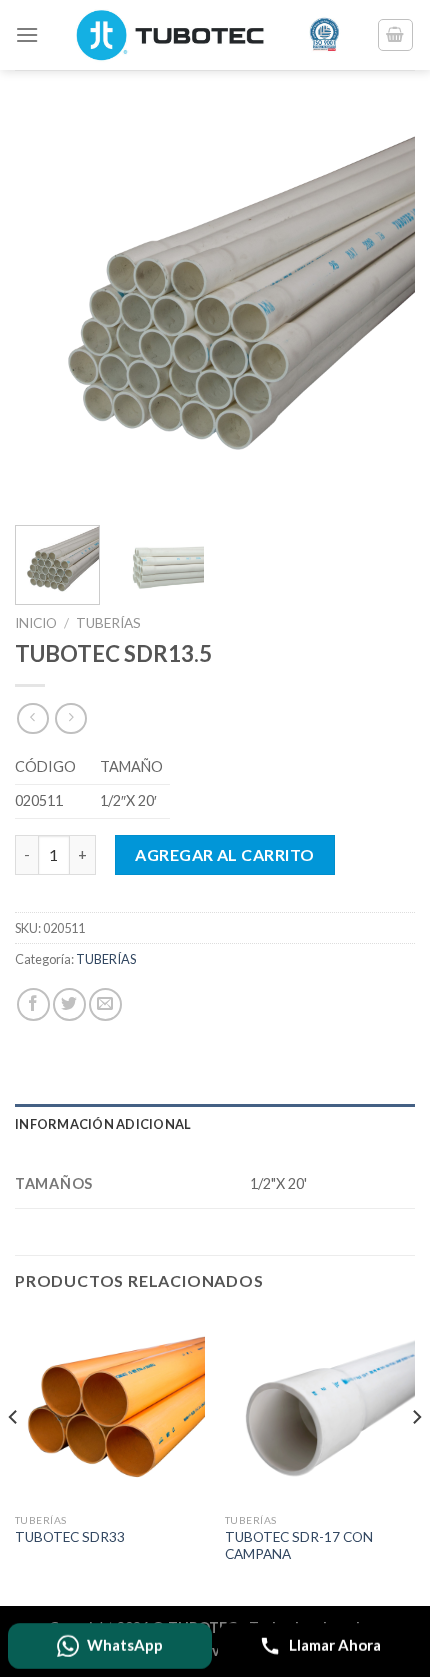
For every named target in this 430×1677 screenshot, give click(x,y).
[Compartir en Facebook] (33, 1004)
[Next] (382, 310)
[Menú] (27, 34)
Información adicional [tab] (103, 1124)
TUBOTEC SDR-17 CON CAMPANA (299, 1546)
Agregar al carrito (225, 854)
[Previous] (48, 310)
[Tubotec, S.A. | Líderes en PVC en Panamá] (207, 35)
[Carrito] (396, 35)
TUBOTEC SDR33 (70, 1537)
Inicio (36, 623)
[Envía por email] (105, 1004)
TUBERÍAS (108, 623)
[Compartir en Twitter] (69, 1004)
